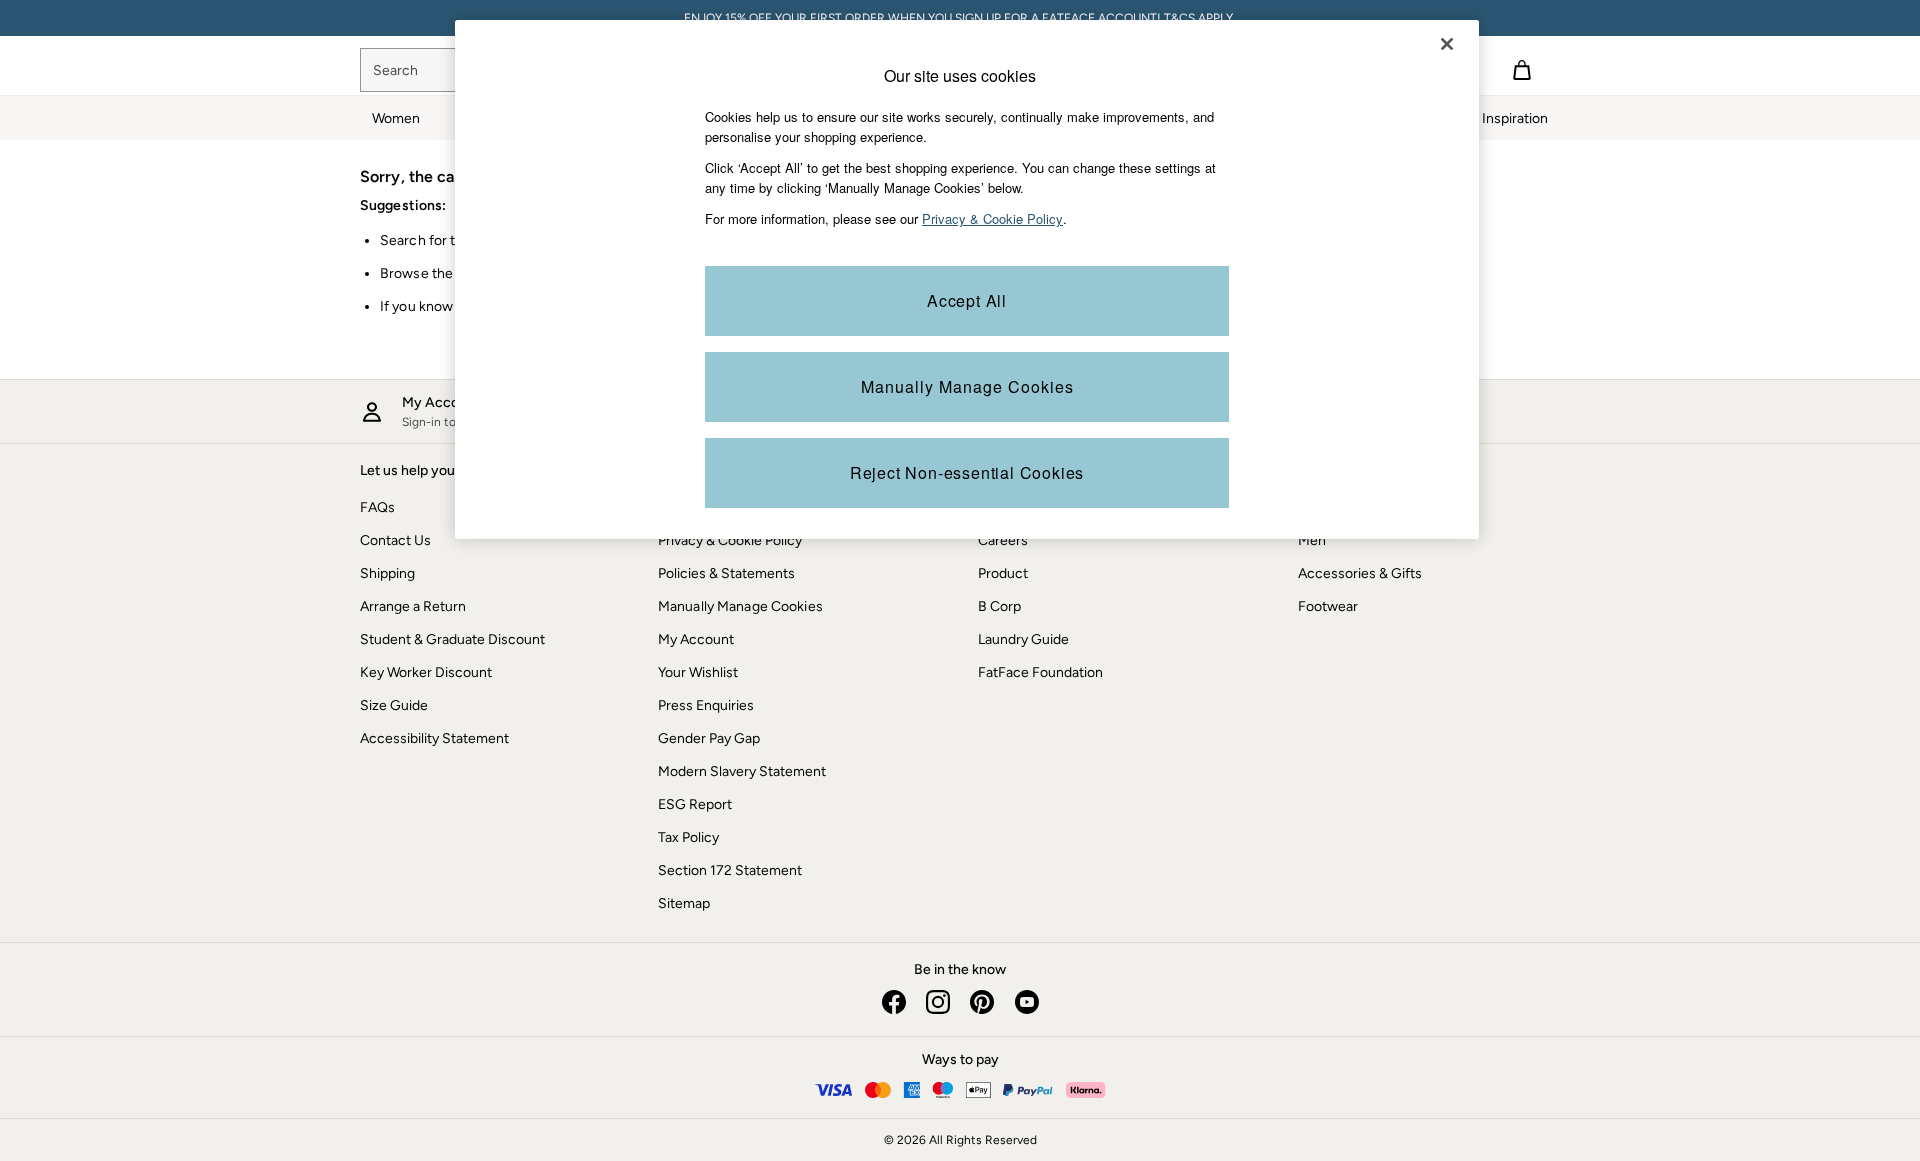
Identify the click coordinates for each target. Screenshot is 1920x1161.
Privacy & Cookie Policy (730, 540)
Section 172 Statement (730, 870)
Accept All (967, 300)
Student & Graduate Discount (452, 639)
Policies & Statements (726, 573)
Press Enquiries (706, 705)
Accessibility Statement (434, 738)
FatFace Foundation (1040, 672)
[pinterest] (982, 1002)
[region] (967, 279)
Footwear (1328, 606)
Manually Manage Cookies (740, 606)
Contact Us (395, 540)
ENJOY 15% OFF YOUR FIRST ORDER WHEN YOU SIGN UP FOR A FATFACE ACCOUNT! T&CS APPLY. (960, 18)
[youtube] (1026, 1002)
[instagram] (938, 1002)
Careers (1003, 540)
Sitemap (684, 903)
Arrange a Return (413, 606)
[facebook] (894, 1002)
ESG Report (695, 804)
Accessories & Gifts (1360, 573)
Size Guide (394, 705)
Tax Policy (688, 837)
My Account (696, 639)
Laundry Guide (1023, 639)
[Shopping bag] (1522, 70)
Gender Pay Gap (709, 738)
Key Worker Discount (426, 672)
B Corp (999, 606)
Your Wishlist (698, 672)
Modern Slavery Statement (742, 771)
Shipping (387, 573)
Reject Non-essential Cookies (967, 472)
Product (1003, 573)
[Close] (1447, 44)
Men (1312, 540)
